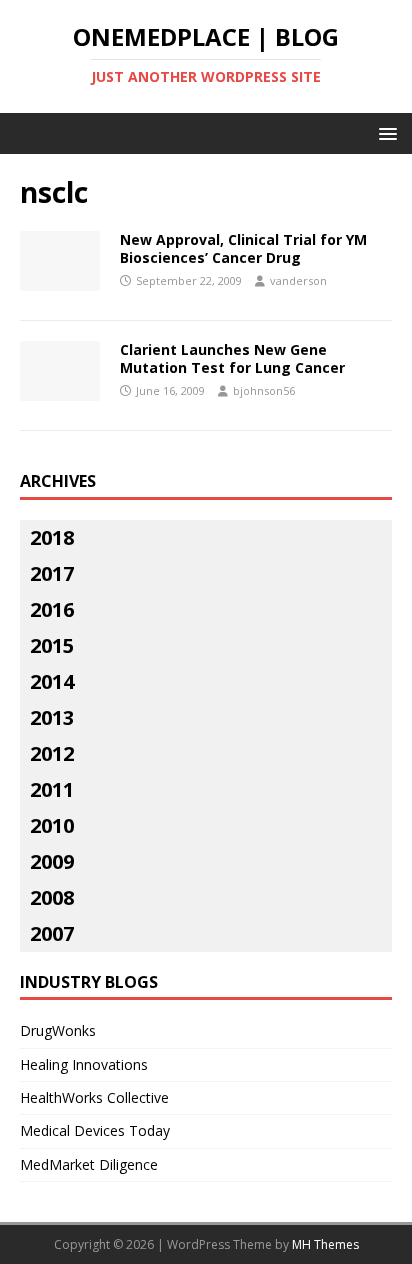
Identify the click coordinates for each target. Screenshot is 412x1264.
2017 (52, 573)
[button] (384, 132)
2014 (52, 681)
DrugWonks (58, 1030)
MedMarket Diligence (89, 1164)
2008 (52, 897)
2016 (52, 609)
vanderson (298, 280)
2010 (52, 825)
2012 (52, 753)
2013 (52, 717)
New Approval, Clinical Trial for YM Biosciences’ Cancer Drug (243, 248)
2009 (52, 861)
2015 (52, 645)
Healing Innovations (84, 1064)
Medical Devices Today (95, 1130)
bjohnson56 (264, 390)
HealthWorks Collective (94, 1097)
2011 (52, 789)
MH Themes (325, 1244)
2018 (52, 537)
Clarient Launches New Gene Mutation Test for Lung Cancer (232, 358)
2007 (52, 933)
